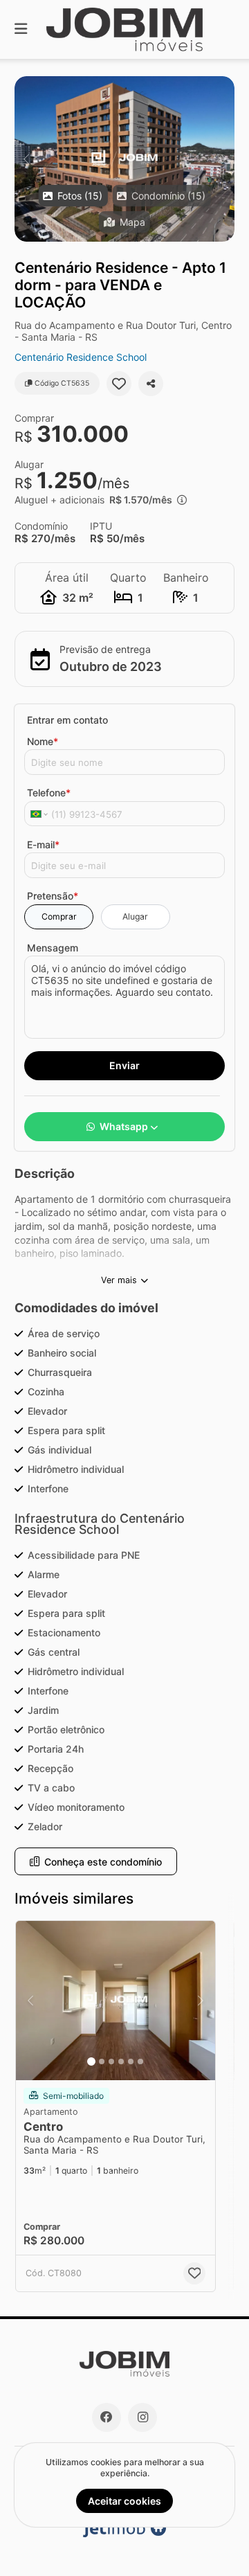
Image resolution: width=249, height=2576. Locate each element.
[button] (124, 159)
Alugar (135, 916)
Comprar (59, 916)
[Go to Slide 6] (140, 2061)
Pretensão (53, 896)
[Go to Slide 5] (131, 2061)
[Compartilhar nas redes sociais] (151, 384)
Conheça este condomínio (103, 1862)
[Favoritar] (119, 384)
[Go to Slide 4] (121, 2061)
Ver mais (119, 1280)
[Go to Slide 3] (111, 2061)
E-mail (43, 844)
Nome (43, 741)
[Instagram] (142, 2417)
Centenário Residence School (81, 357)
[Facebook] (107, 2417)
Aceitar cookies (124, 2501)
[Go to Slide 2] (102, 2061)
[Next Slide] (223, 159)
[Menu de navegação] (21, 29)
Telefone (49, 793)
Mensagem (53, 948)
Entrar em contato (67, 720)
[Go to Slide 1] (91, 2061)
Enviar (124, 1065)
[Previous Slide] (26, 159)
